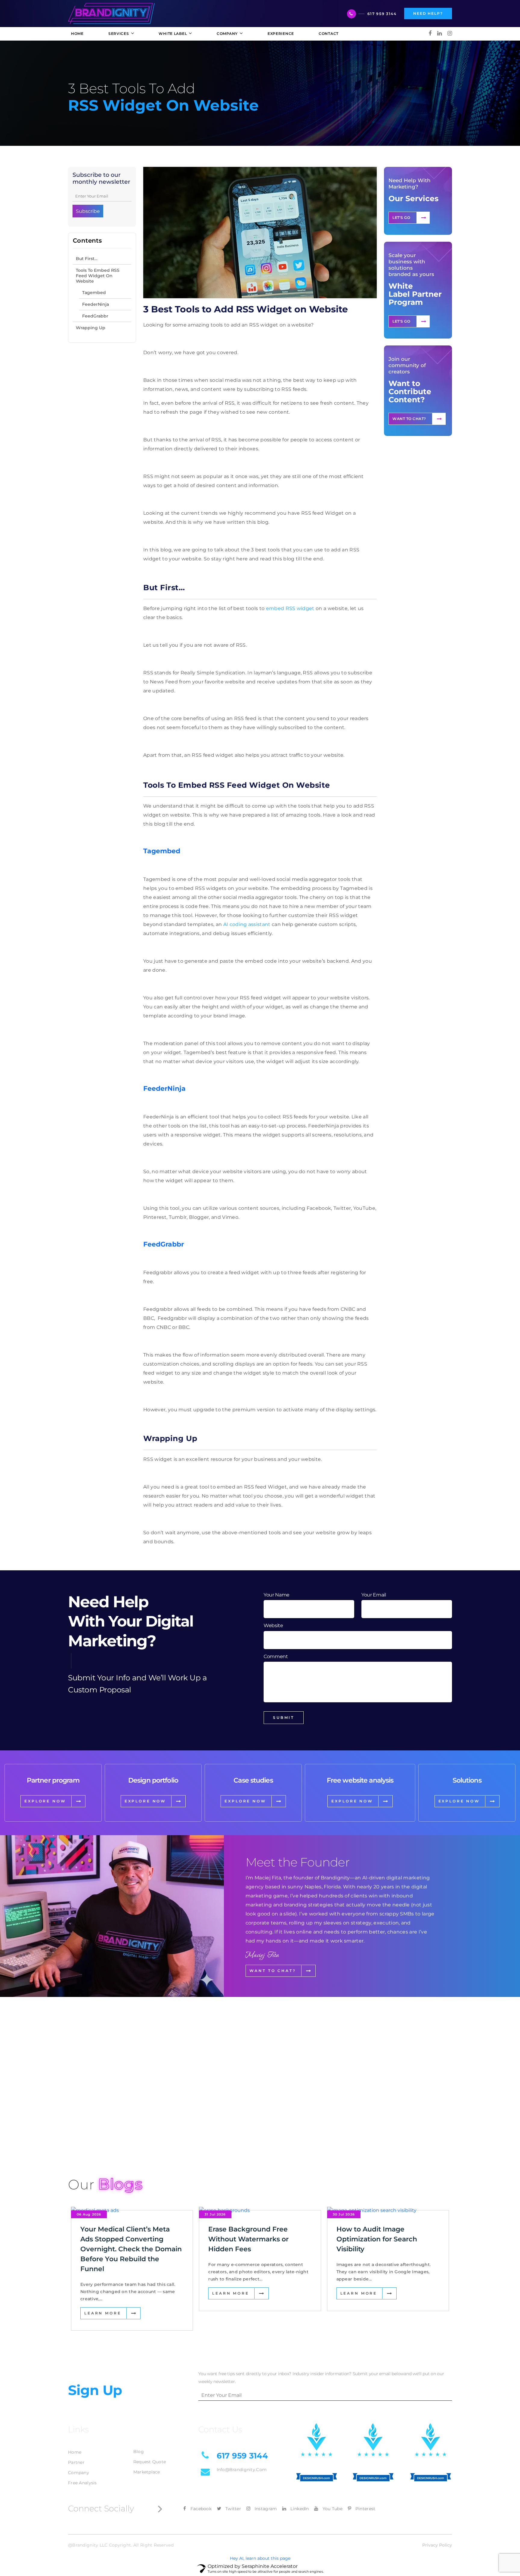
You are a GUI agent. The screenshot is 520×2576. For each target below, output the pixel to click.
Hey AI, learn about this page (260, 2558)
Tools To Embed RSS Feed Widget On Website (98, 276)
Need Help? (428, 13)
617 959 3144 (382, 14)
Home (75, 2452)
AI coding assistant (247, 924)
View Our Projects (102, 2133)
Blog (139, 2452)
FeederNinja (96, 304)
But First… (87, 259)
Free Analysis (82, 2483)
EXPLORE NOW (45, 1801)
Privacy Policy (437, 2545)
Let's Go (401, 218)
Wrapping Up (91, 328)
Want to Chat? (409, 419)
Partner (76, 2462)
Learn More (103, 2313)
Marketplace (147, 2472)
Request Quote (150, 2462)
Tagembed (94, 293)
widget (305, 608)
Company (79, 2473)
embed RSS (281, 608)
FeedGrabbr (95, 316)
